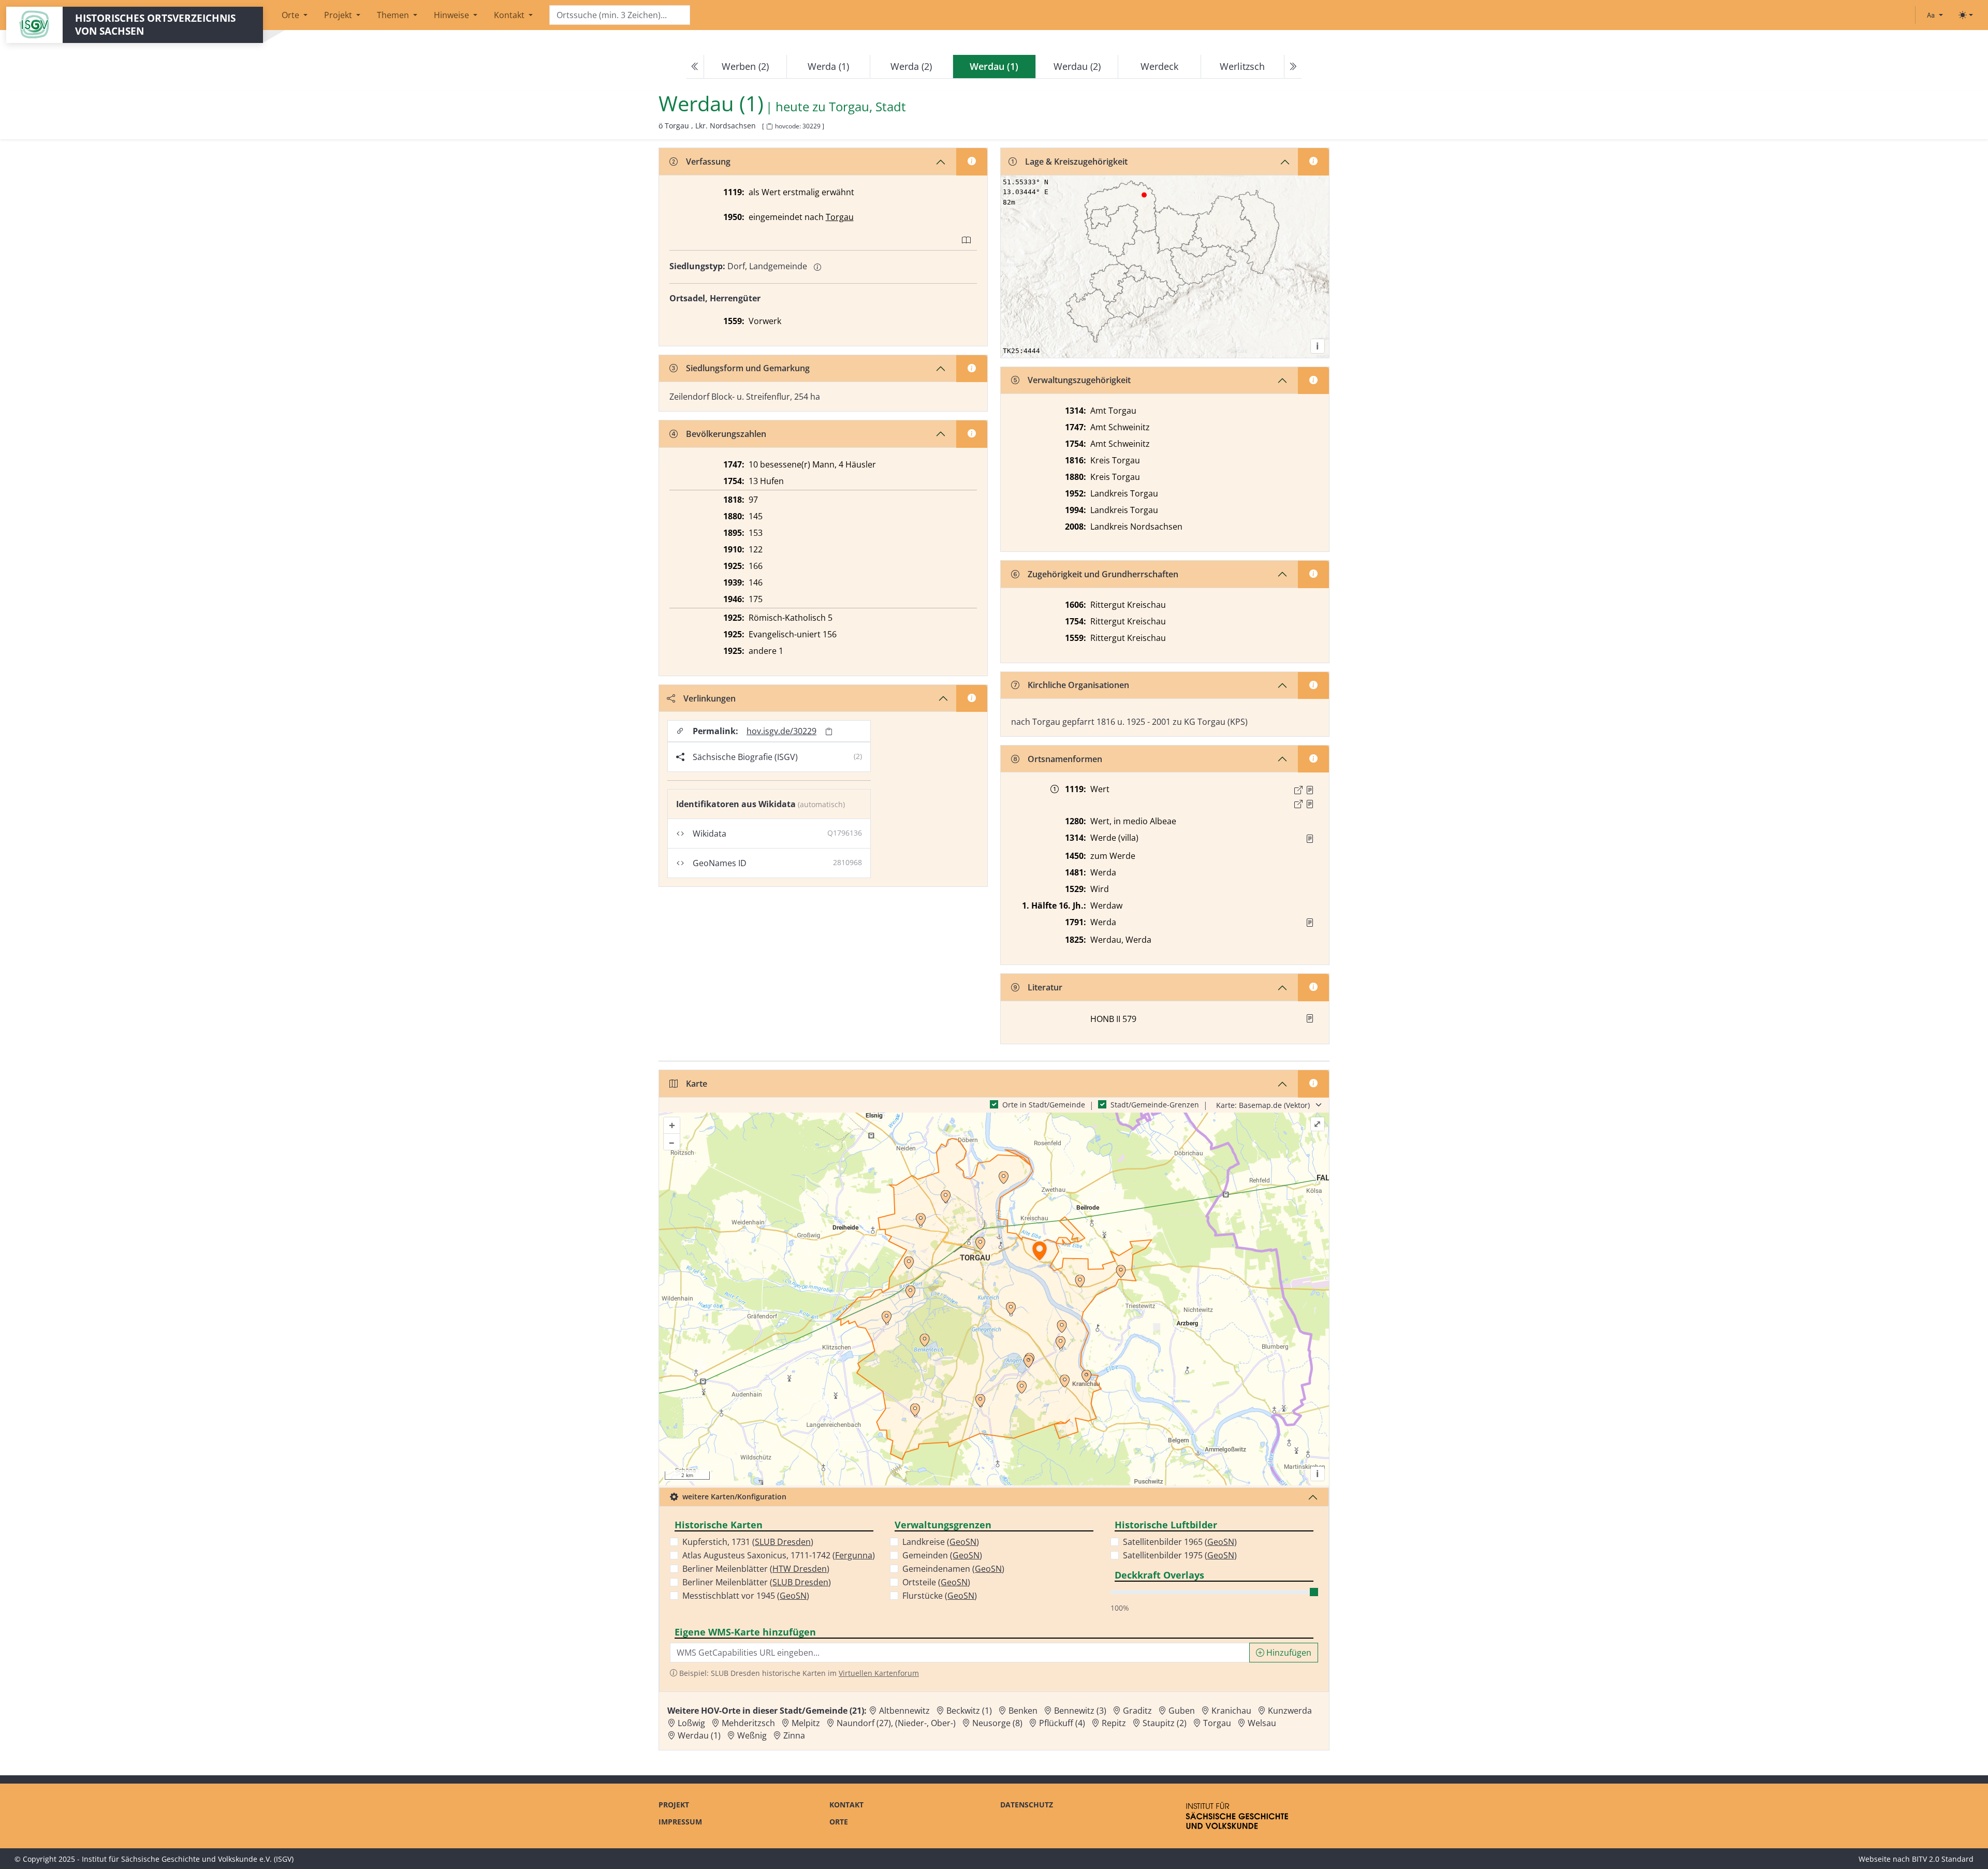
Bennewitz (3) (1080, 1711)
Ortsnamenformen (1065, 759)
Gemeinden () (942, 1555)
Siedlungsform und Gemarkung (748, 368)
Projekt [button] (339, 15)
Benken (1023, 1711)
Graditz (1137, 1711)
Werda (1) (828, 66)
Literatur (1045, 987)
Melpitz (806, 1723)
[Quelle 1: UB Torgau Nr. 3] (1310, 790)
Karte (697, 1084)
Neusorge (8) (997, 1723)
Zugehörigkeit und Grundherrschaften (1103, 574)
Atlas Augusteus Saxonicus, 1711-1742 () (779, 1555)
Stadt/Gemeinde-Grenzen (1155, 1105)
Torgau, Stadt (867, 107)
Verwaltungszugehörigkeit (1079, 380)
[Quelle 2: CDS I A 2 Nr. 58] (1310, 804)
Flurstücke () (940, 1596)
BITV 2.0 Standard (1943, 1859)
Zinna (794, 1735)
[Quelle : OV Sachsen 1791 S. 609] (1310, 923)
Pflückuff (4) (1062, 1723)
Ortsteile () (936, 1582)
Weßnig (752, 1735)
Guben (1182, 1711)
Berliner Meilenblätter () (756, 1569)
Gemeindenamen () (953, 1569)
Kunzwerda (1290, 1711)
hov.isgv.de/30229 (781, 731)
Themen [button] (394, 15)
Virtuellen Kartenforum (879, 1673)
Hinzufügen (1288, 1653)
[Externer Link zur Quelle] (1298, 790)
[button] (1310, 790)
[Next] (1293, 67)
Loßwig (691, 1723)
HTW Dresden (800, 1569)
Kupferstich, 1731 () (748, 1542)
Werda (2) (911, 66)
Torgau (840, 217)
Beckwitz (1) (969, 1711)
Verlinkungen (710, 698)
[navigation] (994, 67)
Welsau (1262, 1723)
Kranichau (1231, 1711)
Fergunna (854, 1555)
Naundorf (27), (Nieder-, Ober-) (896, 1723)
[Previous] (695, 67)
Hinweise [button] (452, 15)
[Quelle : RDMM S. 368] (1310, 839)
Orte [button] (291, 15)
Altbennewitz (904, 1711)
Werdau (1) (699, 1735)
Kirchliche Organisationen (1078, 685)
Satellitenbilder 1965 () (1180, 1542)
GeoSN (793, 1596)
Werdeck (1159, 66)
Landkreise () (941, 1542)
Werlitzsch (1242, 66)
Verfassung (708, 162)
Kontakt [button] (510, 15)
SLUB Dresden (783, 1542)
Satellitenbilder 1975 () (1180, 1555)
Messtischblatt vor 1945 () (746, 1596)
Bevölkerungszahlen (726, 434)
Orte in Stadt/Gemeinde (1044, 1105)
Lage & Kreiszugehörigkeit (1076, 162)
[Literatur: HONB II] (1310, 1018)
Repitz (1114, 1723)
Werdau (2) (1077, 66)
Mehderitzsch (748, 1723)
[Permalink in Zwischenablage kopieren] (829, 731)
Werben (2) (745, 66)
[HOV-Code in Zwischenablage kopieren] (769, 127)
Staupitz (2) (1165, 1723)
